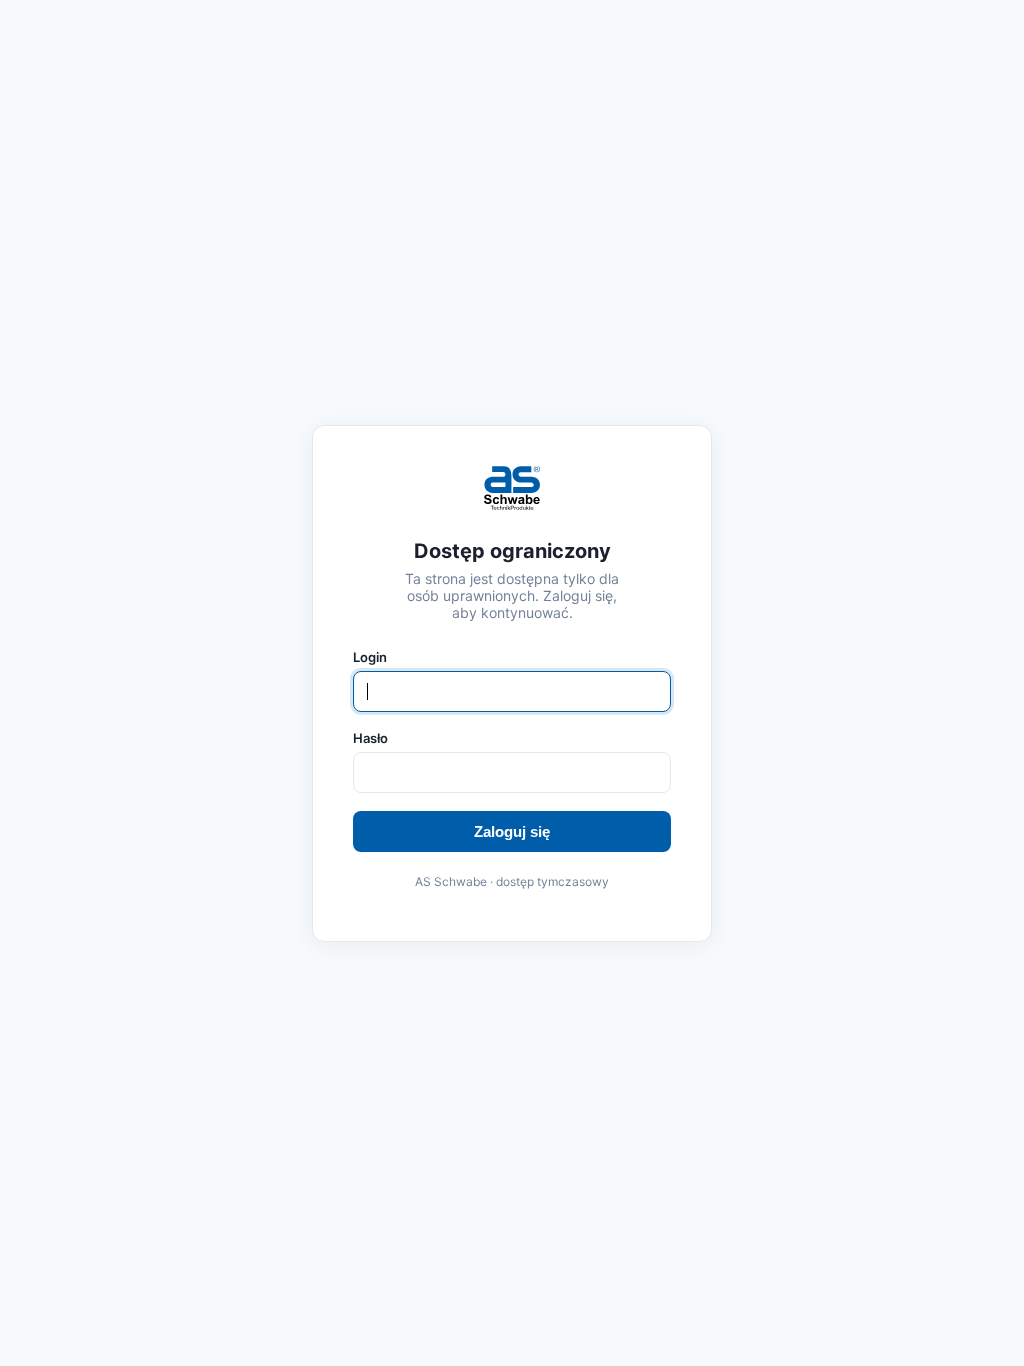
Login (370, 657)
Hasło (370, 738)
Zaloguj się (512, 831)
